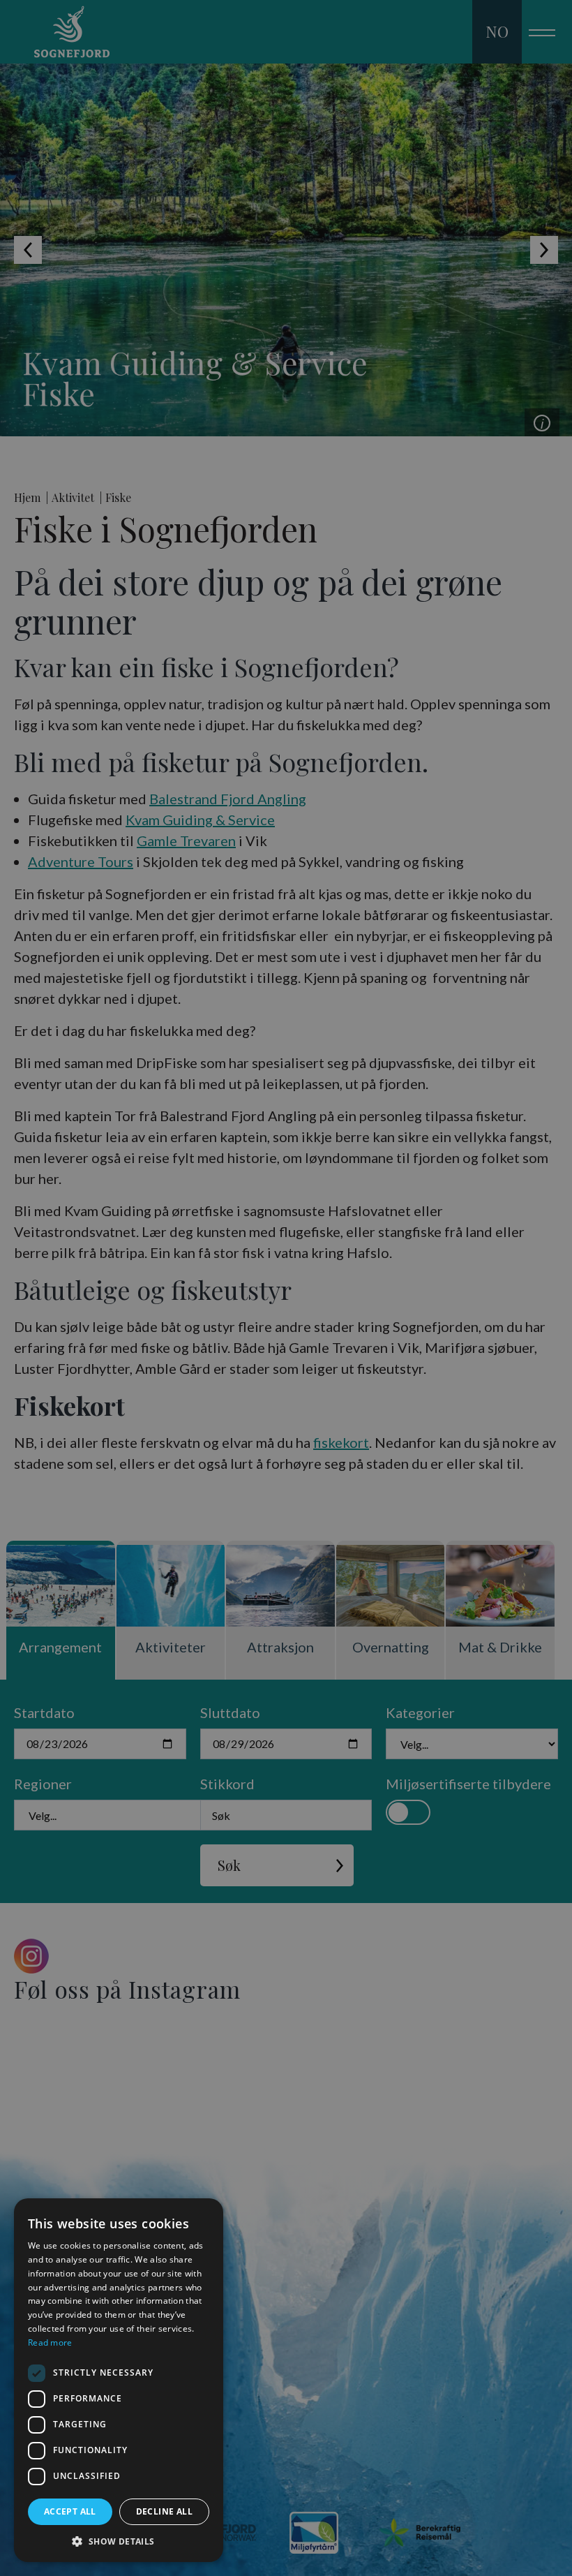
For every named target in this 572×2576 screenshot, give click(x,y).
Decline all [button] (164, 2511)
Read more (50, 2342)
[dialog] (119, 2380)
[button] (119, 2541)
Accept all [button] (70, 2511)
